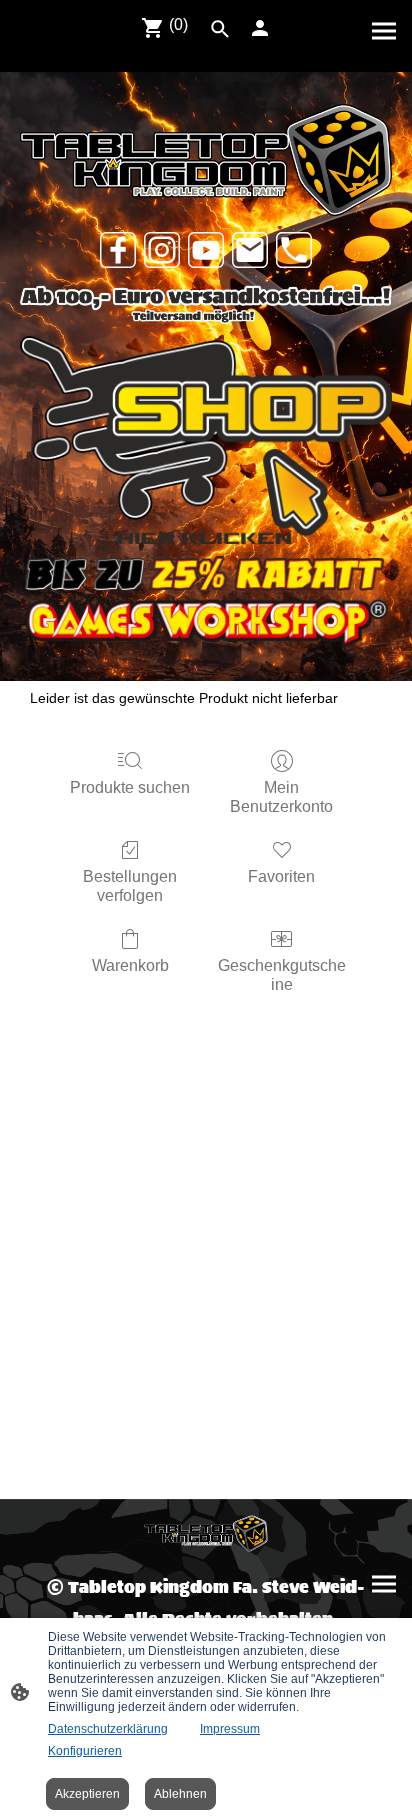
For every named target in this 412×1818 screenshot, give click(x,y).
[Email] (250, 250)
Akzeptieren (87, 1794)
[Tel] (294, 250)
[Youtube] (206, 250)
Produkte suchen (130, 787)
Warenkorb (130, 965)
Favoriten (281, 876)
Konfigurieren (85, 1751)
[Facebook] (118, 250)
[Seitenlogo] (206, 1533)
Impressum (230, 1729)
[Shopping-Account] (260, 28)
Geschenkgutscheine (282, 975)
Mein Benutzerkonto (281, 797)
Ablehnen (180, 1794)
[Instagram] (162, 250)
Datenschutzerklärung (108, 1729)
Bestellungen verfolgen (130, 886)
